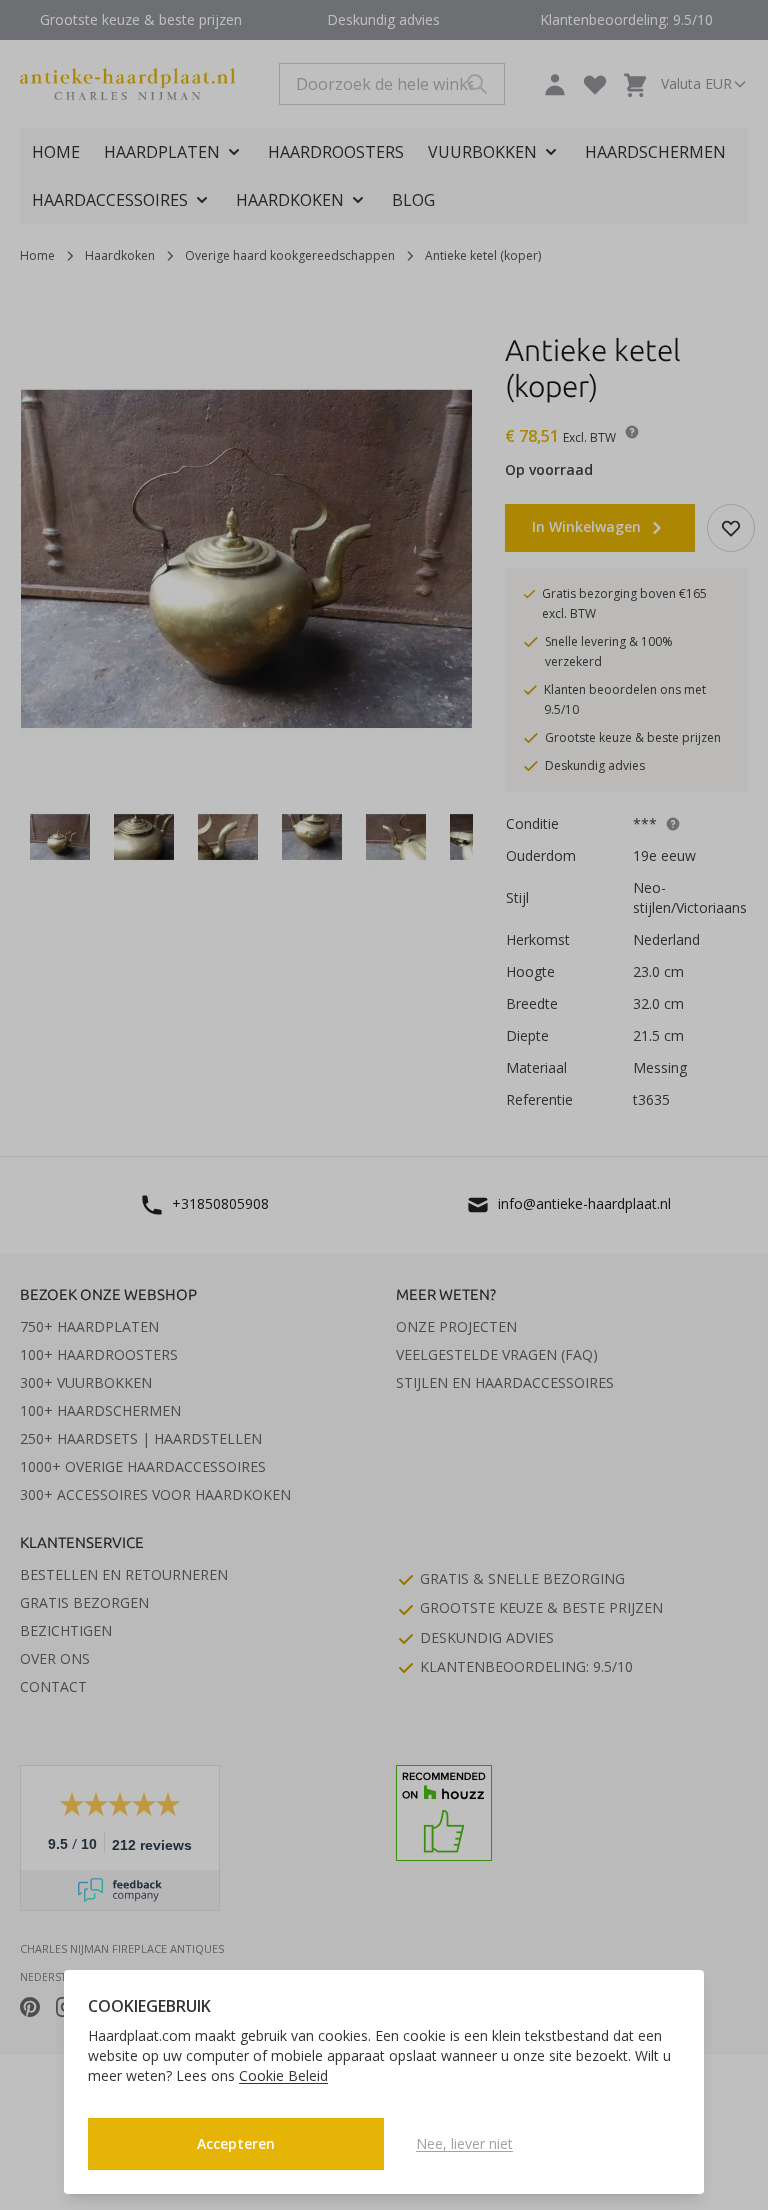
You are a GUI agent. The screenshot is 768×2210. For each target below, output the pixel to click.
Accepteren (236, 2143)
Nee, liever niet (464, 2143)
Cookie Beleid (283, 2075)
